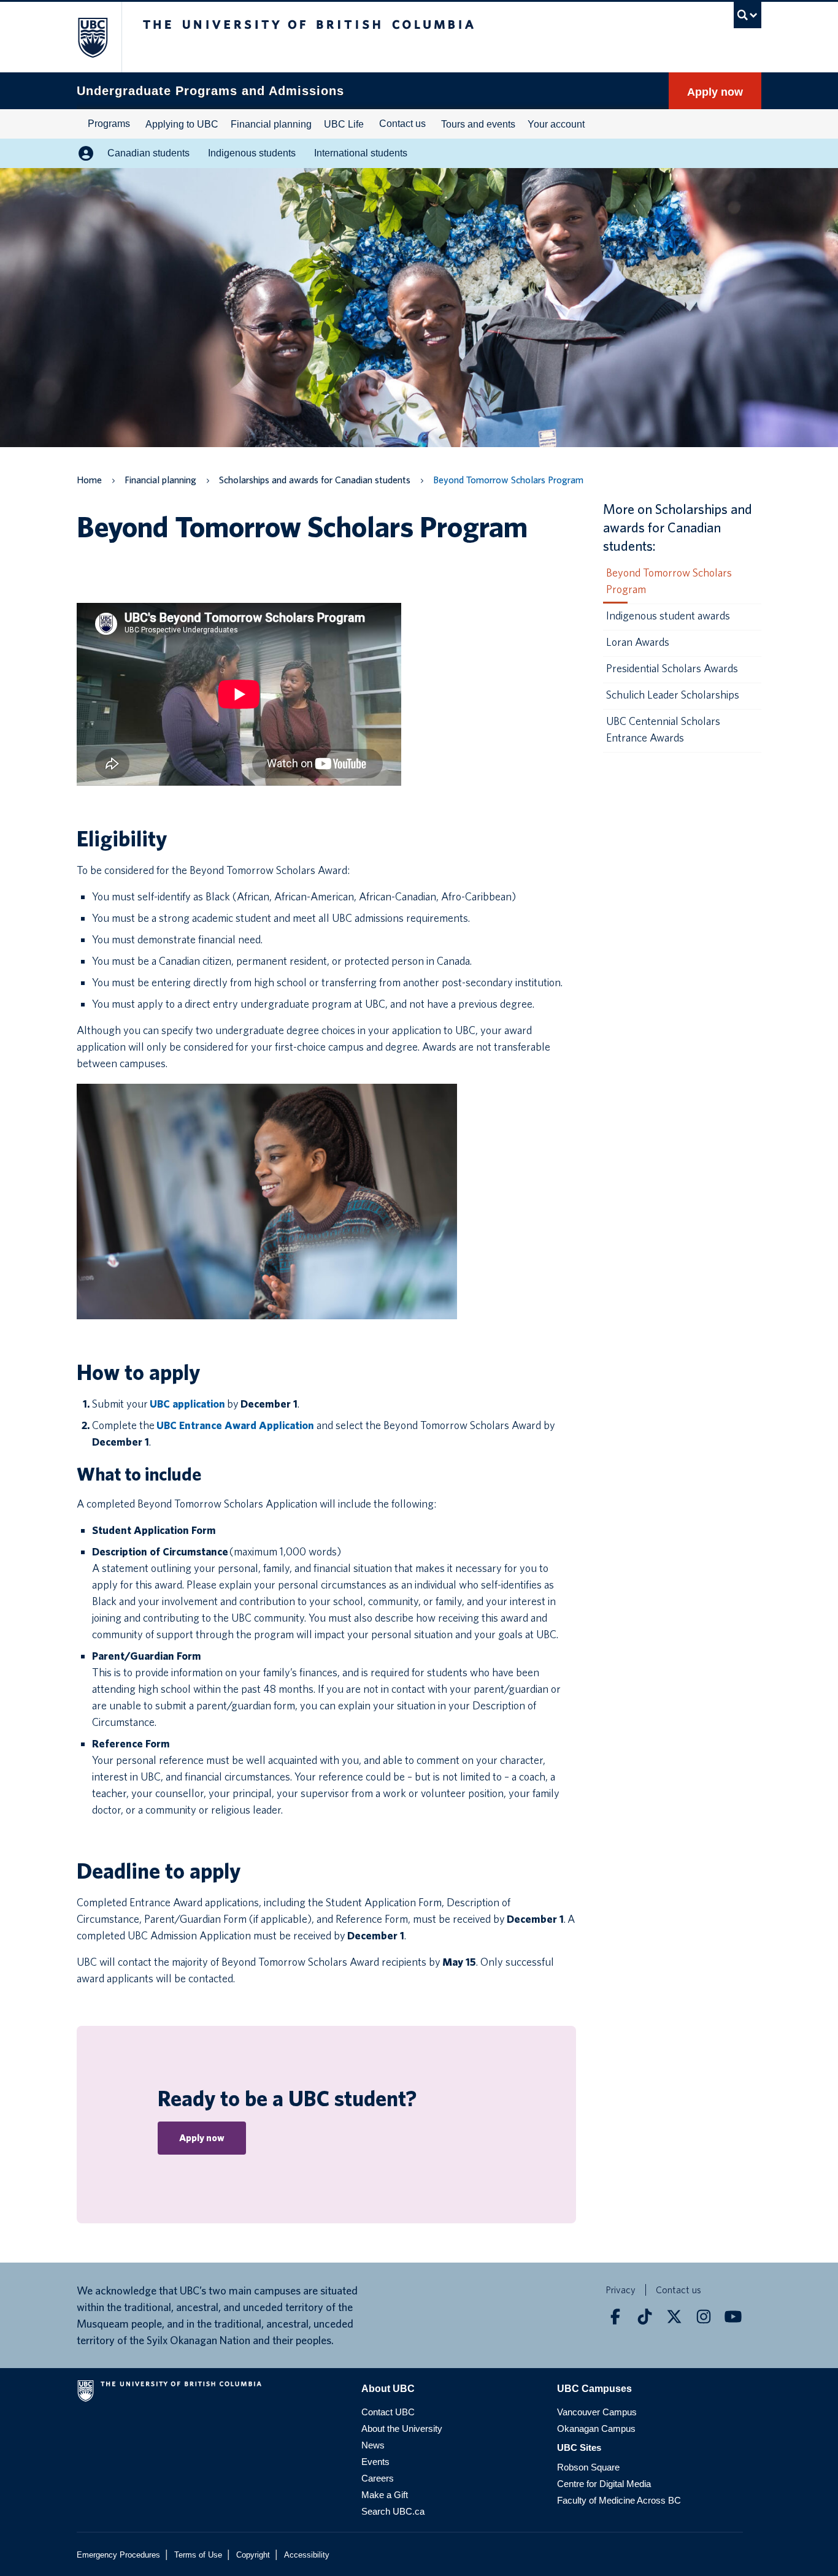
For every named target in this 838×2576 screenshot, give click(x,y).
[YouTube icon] (733, 2317)
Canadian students (148, 153)
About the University (402, 2428)
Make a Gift (385, 2495)
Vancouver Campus (597, 2412)
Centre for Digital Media (604, 2484)
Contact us (402, 124)
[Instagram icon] (704, 2317)
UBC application (187, 1404)
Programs (109, 124)
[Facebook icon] (615, 2317)
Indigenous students (252, 153)
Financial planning (271, 124)
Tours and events (478, 124)
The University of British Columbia (86, 37)
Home (89, 480)
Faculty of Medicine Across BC (619, 2500)
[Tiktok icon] (645, 2317)
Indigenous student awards (668, 615)
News (373, 2445)
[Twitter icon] (674, 2317)
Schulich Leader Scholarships (673, 695)
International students (361, 153)
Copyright (253, 2555)
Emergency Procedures (118, 2555)
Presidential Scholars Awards (672, 668)
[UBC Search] (748, 15)
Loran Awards (638, 642)
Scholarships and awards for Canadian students (315, 480)
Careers (378, 2478)
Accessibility (307, 2555)
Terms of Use (198, 2555)
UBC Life (344, 124)
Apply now (715, 92)
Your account (556, 124)
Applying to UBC (182, 124)
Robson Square (588, 2467)
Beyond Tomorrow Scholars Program (669, 581)
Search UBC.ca (393, 2511)
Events (375, 2462)
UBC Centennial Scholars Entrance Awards (663, 729)
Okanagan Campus (596, 2428)
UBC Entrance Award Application (235, 1425)
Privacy (621, 2290)
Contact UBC (388, 2412)
